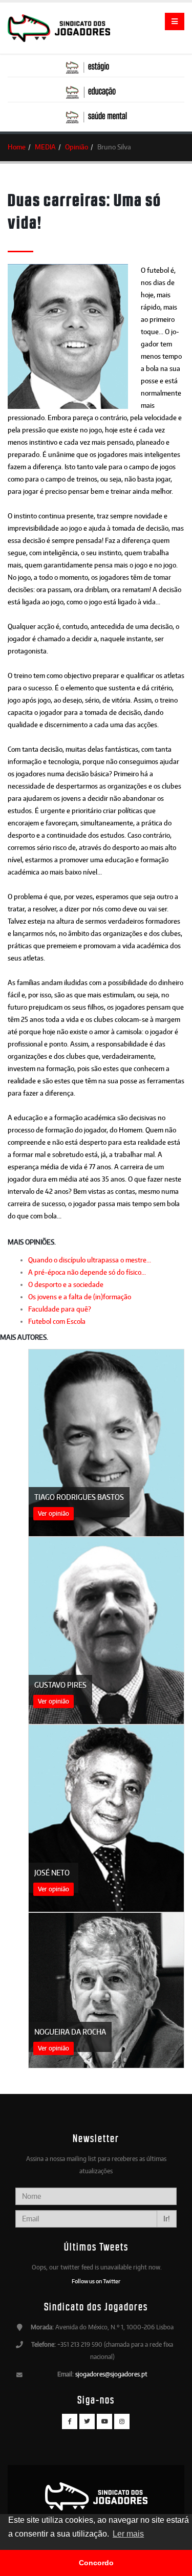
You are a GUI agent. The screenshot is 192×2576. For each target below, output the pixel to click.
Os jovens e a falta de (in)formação (80, 1297)
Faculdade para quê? (60, 1309)
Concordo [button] (96, 2563)
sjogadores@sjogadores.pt (111, 2374)
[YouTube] (104, 2421)
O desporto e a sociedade (66, 1284)
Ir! (167, 2219)
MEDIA (45, 147)
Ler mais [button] (128, 2534)
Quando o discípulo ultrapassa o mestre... (90, 1260)
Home (17, 147)
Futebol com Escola (57, 1321)
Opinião (77, 147)
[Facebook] (70, 2421)
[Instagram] (122, 2421)
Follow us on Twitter (96, 2281)
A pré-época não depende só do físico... (87, 1272)
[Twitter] (87, 2421)
